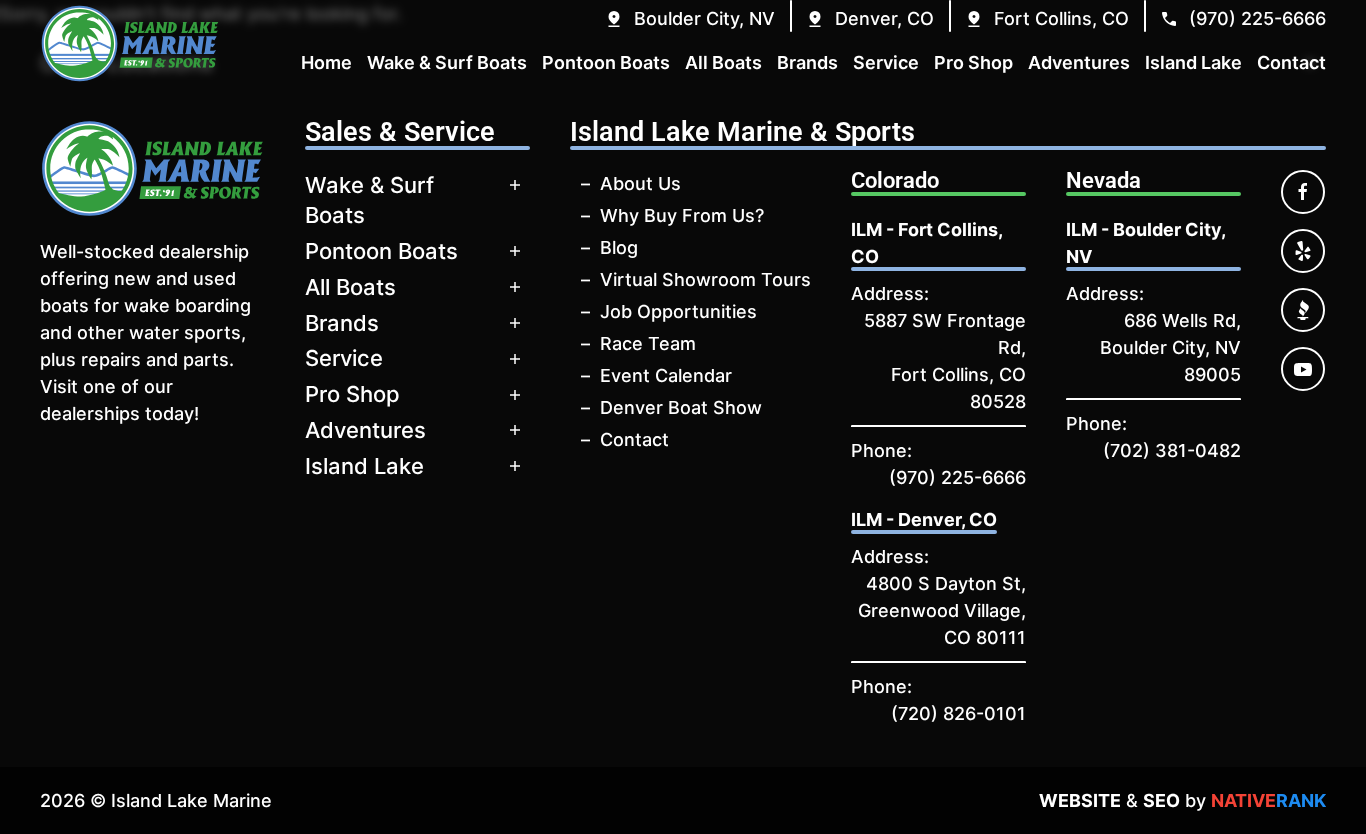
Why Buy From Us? (682, 215)
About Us (640, 183)
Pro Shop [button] (973, 62)
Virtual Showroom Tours (705, 279)
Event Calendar (666, 375)
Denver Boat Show (681, 407)
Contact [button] (1291, 62)
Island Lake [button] (1193, 62)
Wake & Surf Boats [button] (447, 62)
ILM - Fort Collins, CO (926, 243)
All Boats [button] (723, 62)
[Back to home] (130, 43)
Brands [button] (807, 62)
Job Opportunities (678, 311)
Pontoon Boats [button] (606, 62)
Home (326, 62)
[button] (689, 18)
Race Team (648, 343)
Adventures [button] (1079, 62)
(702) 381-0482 (1172, 450)
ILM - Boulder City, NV (1145, 243)
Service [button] (886, 62)
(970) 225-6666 (957, 477)
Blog (619, 247)
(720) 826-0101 (958, 713)
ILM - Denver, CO (924, 519)
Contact (634, 439)
